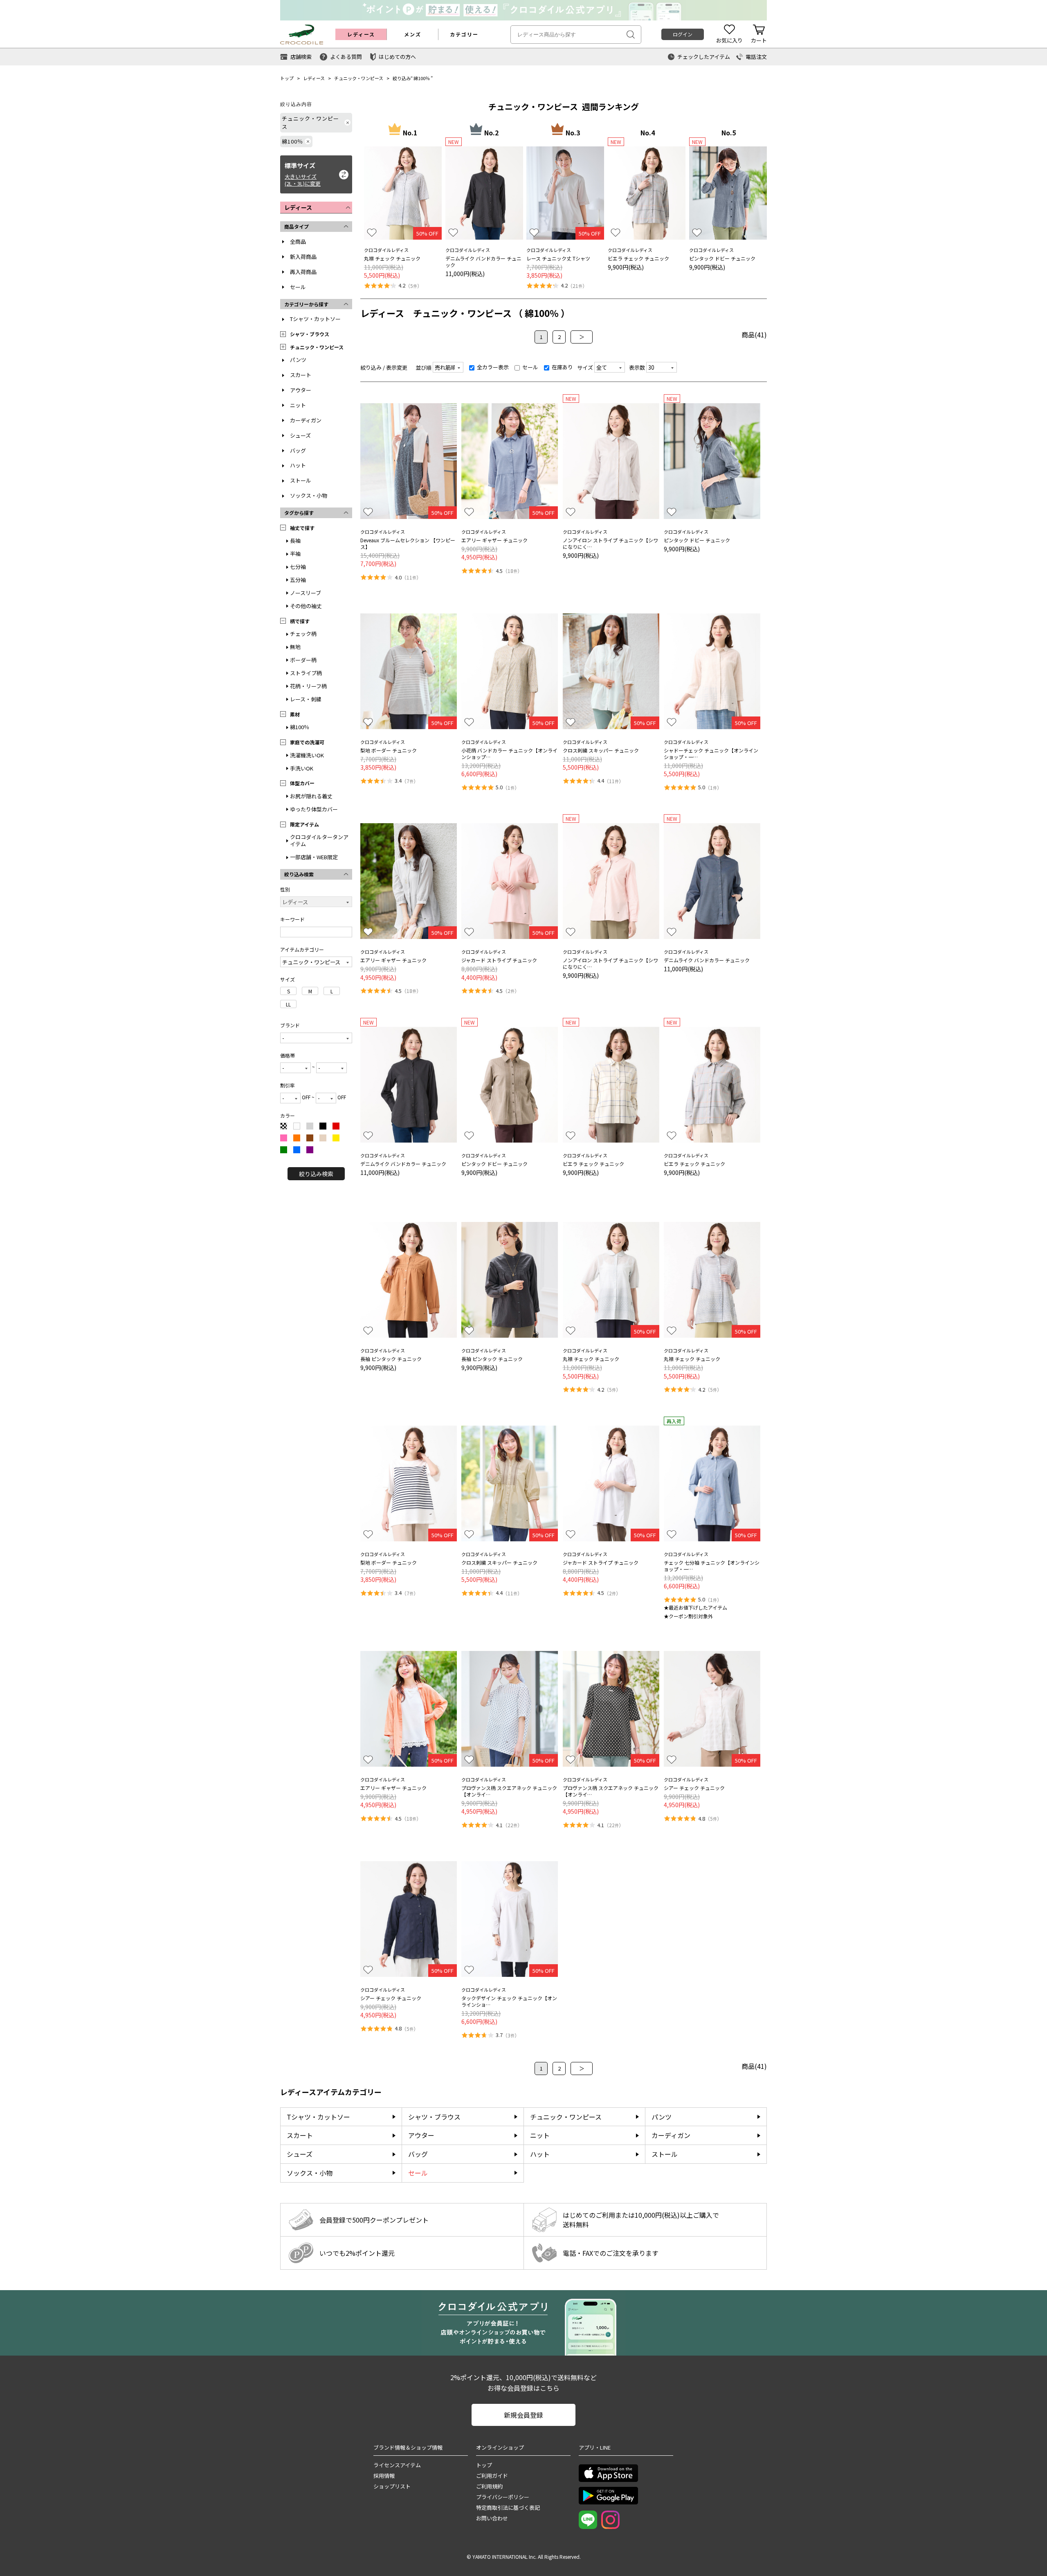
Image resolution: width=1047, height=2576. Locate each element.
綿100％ (422, 78)
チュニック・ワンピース (359, 78)
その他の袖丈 (306, 606)
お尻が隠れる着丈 (311, 796)
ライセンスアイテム (397, 2465)
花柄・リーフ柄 (308, 686)
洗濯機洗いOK (307, 755)
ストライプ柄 (306, 673)
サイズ (585, 367)
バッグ (298, 450)
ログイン (683, 34)
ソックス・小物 (309, 495)
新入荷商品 (303, 257)
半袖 (295, 554)
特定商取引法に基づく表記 (508, 2508)
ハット (298, 465)
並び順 (424, 367)
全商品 (298, 241)
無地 (295, 647)
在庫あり (562, 367)
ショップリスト (392, 2486)
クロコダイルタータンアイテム (319, 840)
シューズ (300, 435)
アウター (301, 390)
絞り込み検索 (316, 1174)
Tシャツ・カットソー (315, 319)
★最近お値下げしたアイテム (695, 1607)
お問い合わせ (492, 2518)
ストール (301, 480)
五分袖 (298, 580)
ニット (298, 405)
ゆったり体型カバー (314, 809)
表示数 (637, 367)
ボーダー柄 (303, 660)
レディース (314, 78)
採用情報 (384, 2476)
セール (298, 287)
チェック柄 (303, 634)
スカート (301, 375)
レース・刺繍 (306, 699)
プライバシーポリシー (503, 2497)
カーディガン (306, 420)
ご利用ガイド (492, 2476)
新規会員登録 (523, 2415)
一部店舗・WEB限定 (314, 857)
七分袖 (298, 567)
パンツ (298, 360)
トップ (287, 78)
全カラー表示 (492, 367)
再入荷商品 (303, 272)
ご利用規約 (489, 2486)
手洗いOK (302, 768)
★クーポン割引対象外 (688, 1616)
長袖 (295, 540)
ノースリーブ (306, 593)
